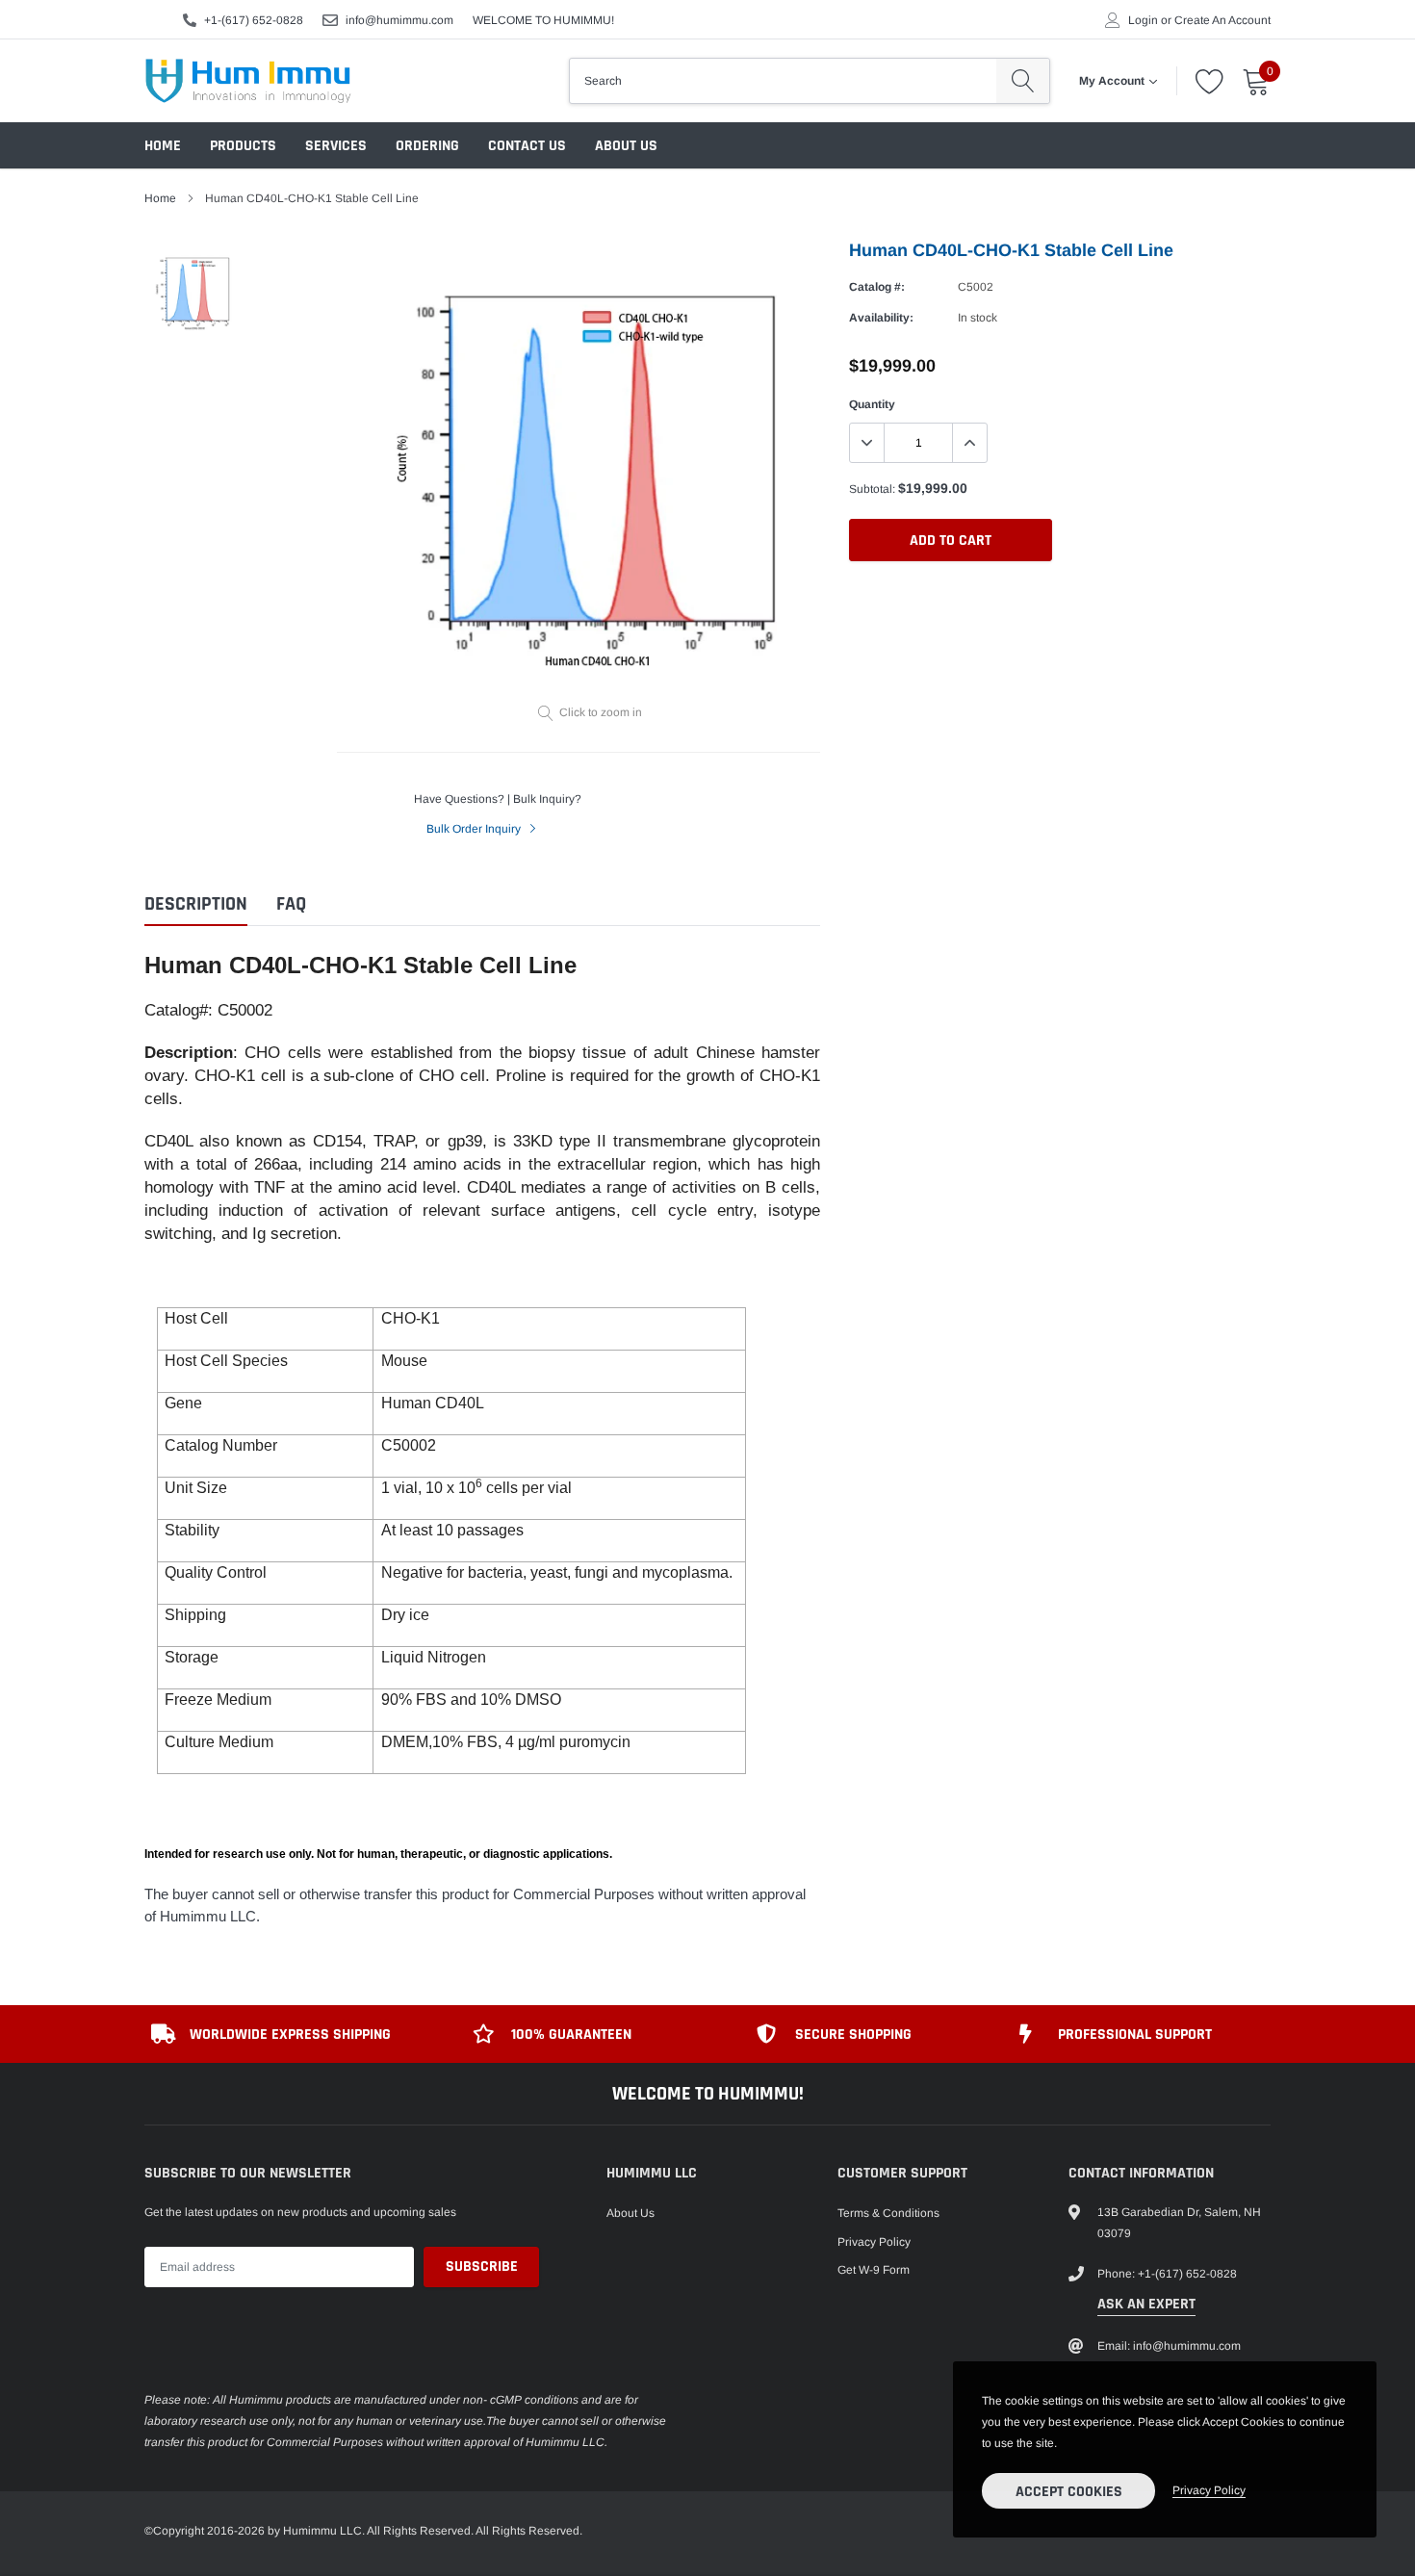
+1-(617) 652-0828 (254, 20)
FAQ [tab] (291, 904)
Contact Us (527, 146)
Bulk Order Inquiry (475, 829)
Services (336, 146)
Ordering (427, 146)
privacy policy (1209, 2490)
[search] (1023, 81)
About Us (626, 146)
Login (1143, 20)
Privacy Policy (874, 2242)
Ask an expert (1146, 2304)
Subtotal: (872, 489)
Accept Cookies (1069, 2492)
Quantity (872, 404)
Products (243, 146)
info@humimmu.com (399, 20)
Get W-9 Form (874, 2270)
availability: (881, 318)
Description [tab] (196, 904)
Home (163, 146)
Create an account (1222, 20)
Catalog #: (877, 287)
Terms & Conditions (888, 2213)
